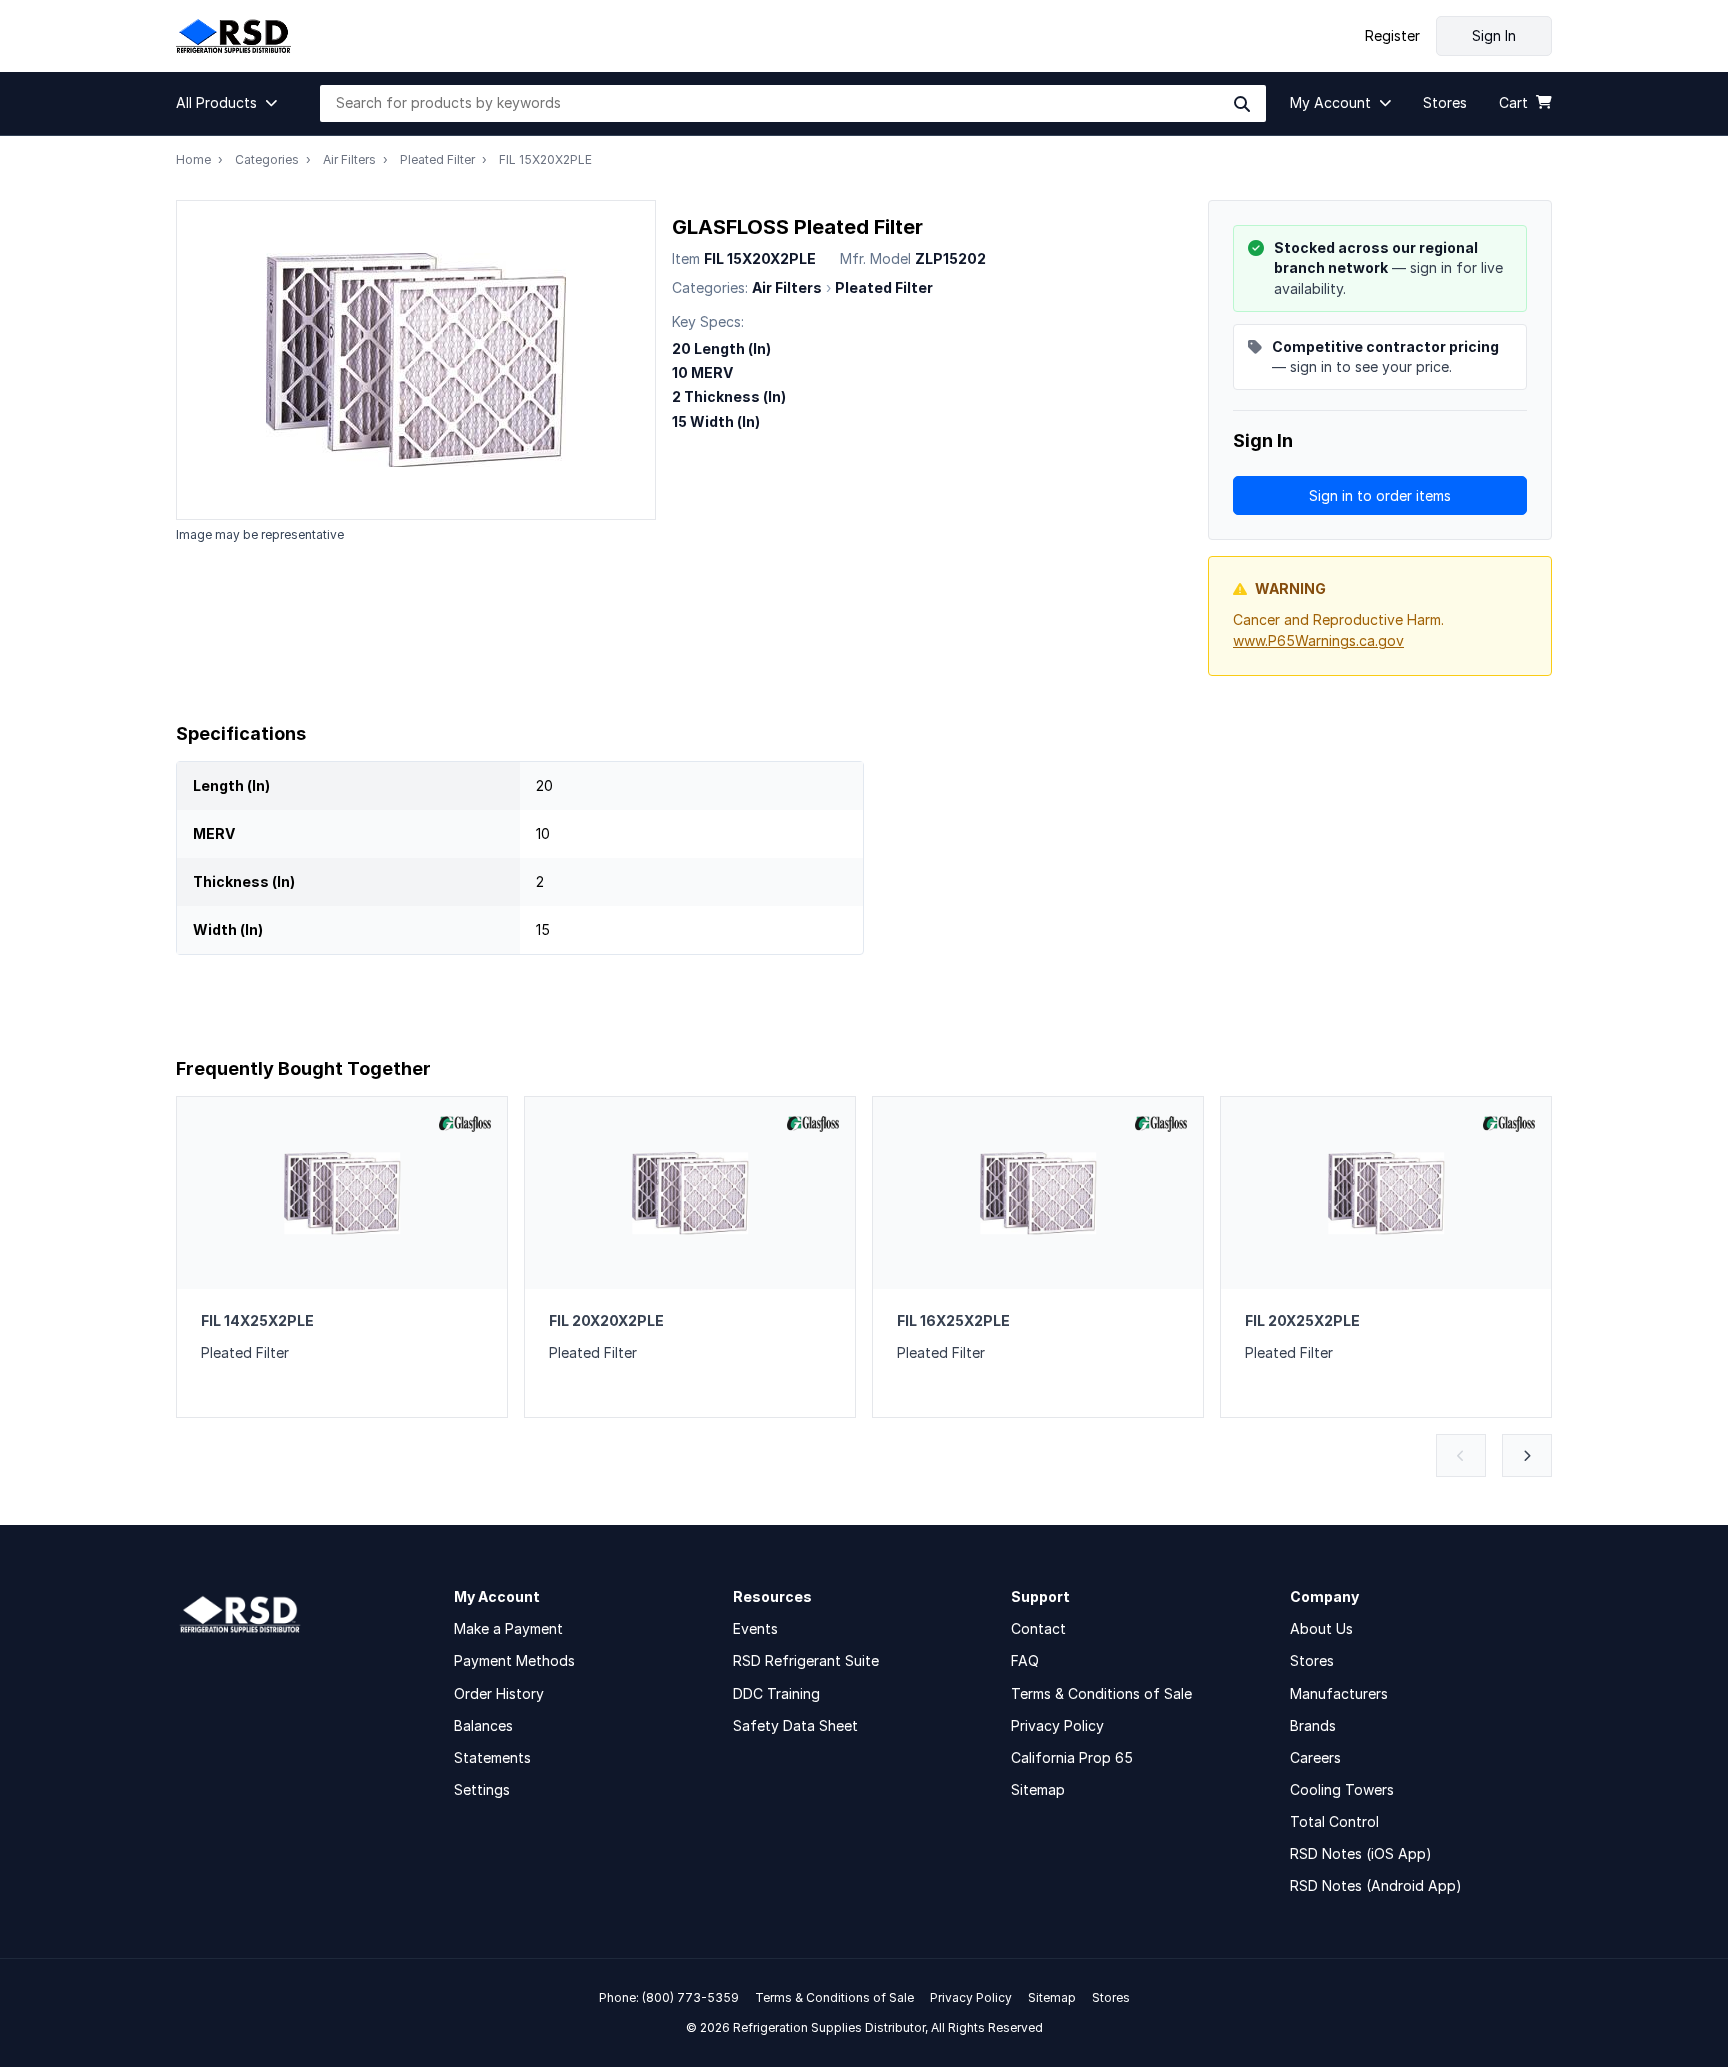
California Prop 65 (1072, 1757)
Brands (1313, 1725)
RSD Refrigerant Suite (806, 1660)
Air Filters (349, 159)
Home (193, 159)
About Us (1321, 1628)
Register (1392, 36)
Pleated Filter (437, 159)
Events (755, 1628)
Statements (492, 1757)
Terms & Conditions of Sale (1101, 1693)
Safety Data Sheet (795, 1725)
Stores (1312, 1660)
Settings (482, 1789)
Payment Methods (514, 1660)
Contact (1038, 1628)
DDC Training (776, 1693)
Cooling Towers (1342, 1789)
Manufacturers (1339, 1693)
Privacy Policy (1057, 1725)
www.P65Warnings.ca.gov (1318, 640)
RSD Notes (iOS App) (1361, 1853)
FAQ (1025, 1660)
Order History (499, 1693)
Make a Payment (508, 1628)
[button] (232, 103)
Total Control (1334, 1821)
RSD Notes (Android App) (1376, 1885)
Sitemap (1038, 1789)
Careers (1315, 1757)
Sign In (1494, 35)
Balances (483, 1725)
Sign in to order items (1380, 495)
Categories (267, 159)
